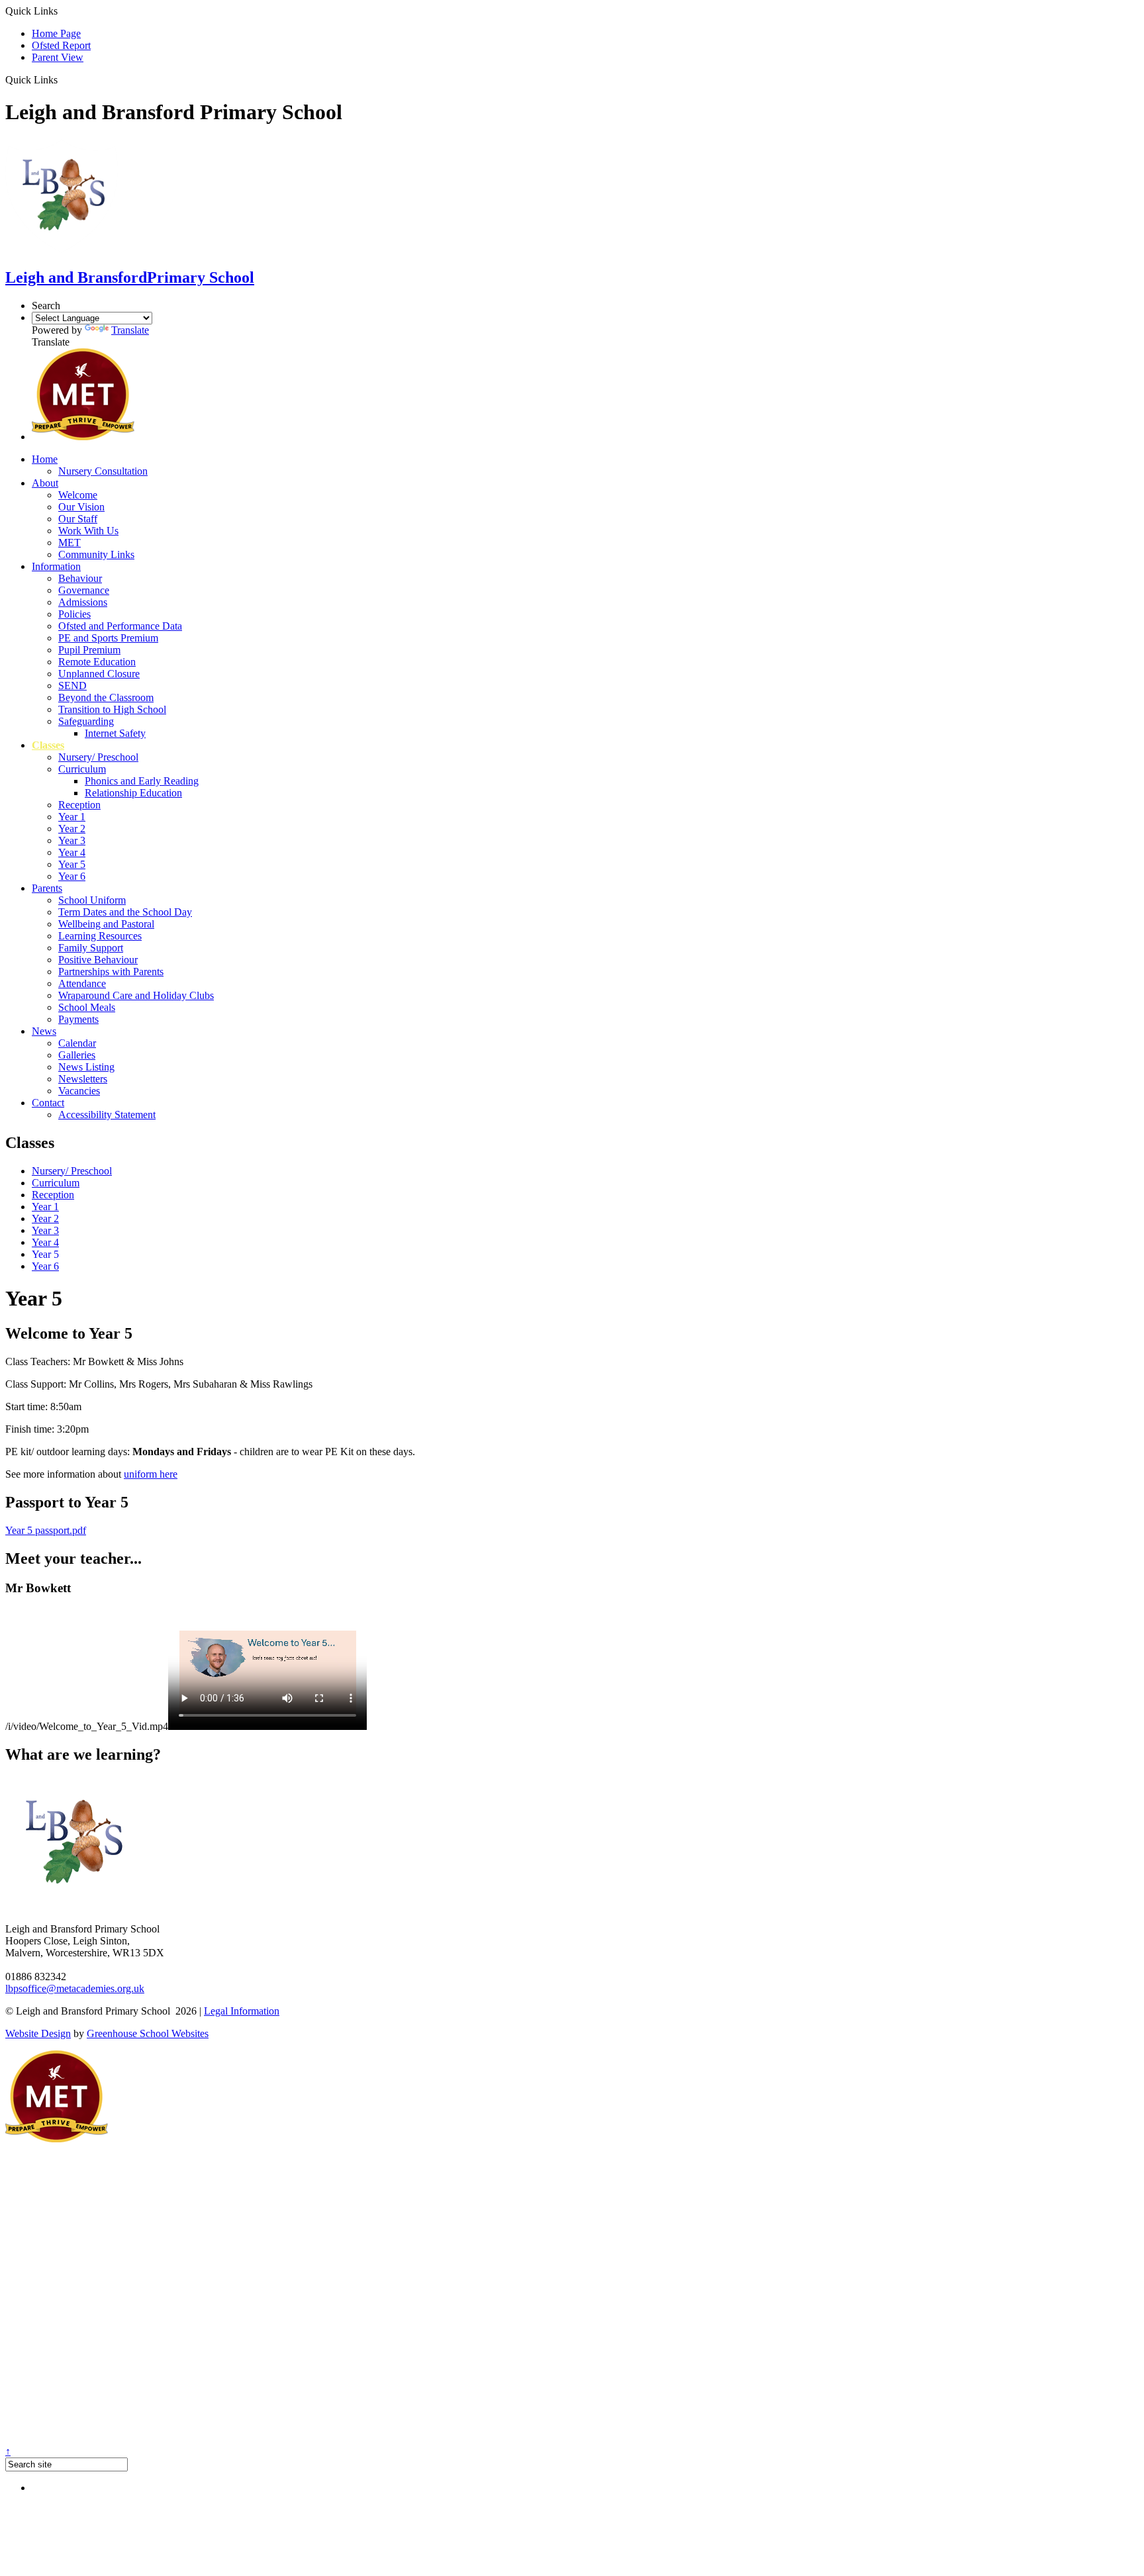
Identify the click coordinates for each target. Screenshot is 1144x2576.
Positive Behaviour (98, 960)
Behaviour (80, 578)
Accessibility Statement (107, 1115)
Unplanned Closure (99, 674)
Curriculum (82, 769)
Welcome (78, 495)
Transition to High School (112, 709)
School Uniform (92, 900)
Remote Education (97, 662)
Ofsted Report (61, 45)
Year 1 (72, 817)
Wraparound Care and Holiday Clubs (136, 995)
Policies (74, 614)
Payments (78, 1019)
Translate (130, 330)
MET (70, 543)
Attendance (82, 983)
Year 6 (72, 876)
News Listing (86, 1067)
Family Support (91, 948)
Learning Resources (100, 936)
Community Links (96, 554)
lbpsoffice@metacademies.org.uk (75, 1988)
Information (56, 566)
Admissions (83, 602)
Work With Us (88, 531)
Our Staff (78, 519)
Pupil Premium (89, 650)
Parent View (58, 57)
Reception (79, 805)
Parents (47, 888)
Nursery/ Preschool (98, 757)
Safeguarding (86, 721)
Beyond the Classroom (106, 697)
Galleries (77, 1055)
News (44, 1031)
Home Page (56, 33)
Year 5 (72, 864)
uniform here (151, 1474)
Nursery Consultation (103, 471)
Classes (48, 745)
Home (45, 459)
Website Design (38, 2033)
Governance (84, 590)
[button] (63, 79)
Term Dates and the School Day (125, 912)
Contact (48, 1103)
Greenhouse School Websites (148, 2033)
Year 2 (72, 829)
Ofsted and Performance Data (120, 626)
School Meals (87, 1007)
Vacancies (79, 1091)
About (45, 483)
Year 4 (72, 852)
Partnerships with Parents (111, 972)
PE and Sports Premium (108, 638)
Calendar (77, 1043)
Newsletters (83, 1079)
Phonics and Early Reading (142, 781)
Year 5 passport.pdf (46, 1530)
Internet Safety (115, 733)
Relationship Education (133, 793)
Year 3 (72, 840)
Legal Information (242, 2011)
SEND (72, 686)
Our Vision (81, 507)
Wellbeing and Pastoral (106, 924)
